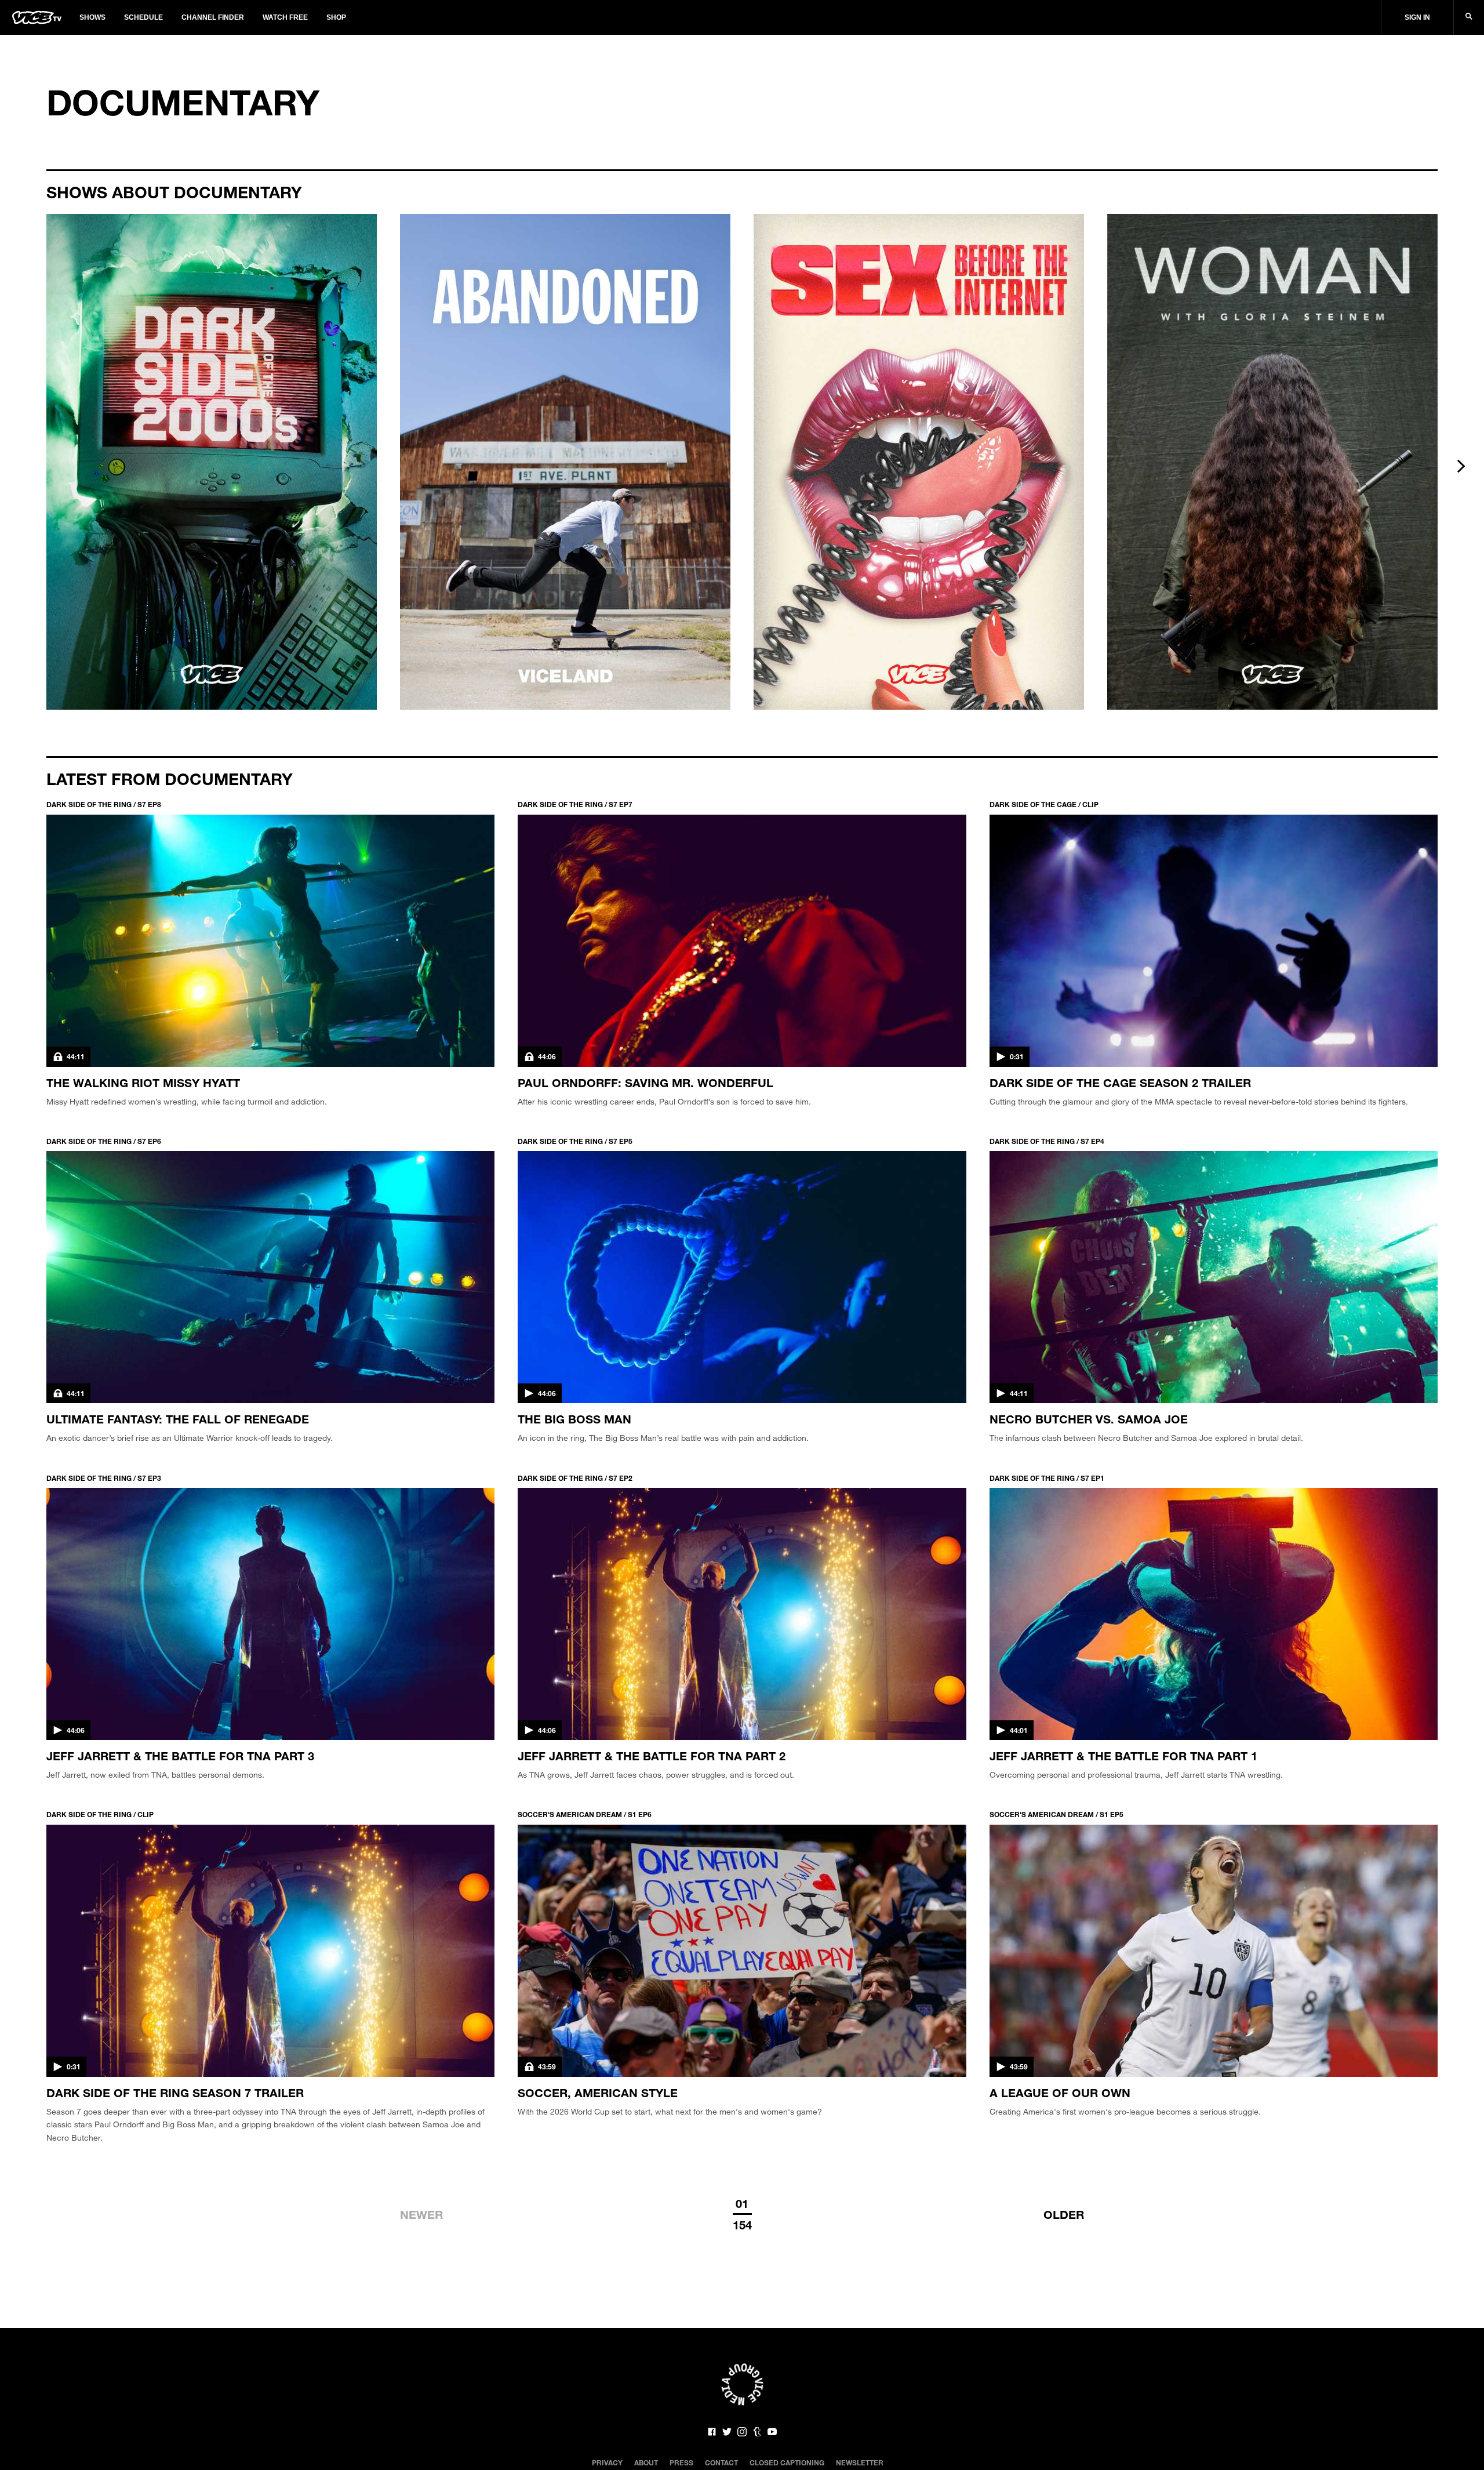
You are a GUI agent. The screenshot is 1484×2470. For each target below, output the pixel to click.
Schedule (143, 17)
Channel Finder (213, 17)
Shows (92, 17)
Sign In (1417, 17)
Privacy (607, 2462)
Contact (721, 2462)
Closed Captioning (787, 2462)
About (646, 2462)
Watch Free (285, 17)
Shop (336, 17)
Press (681, 2462)
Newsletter (860, 2462)
